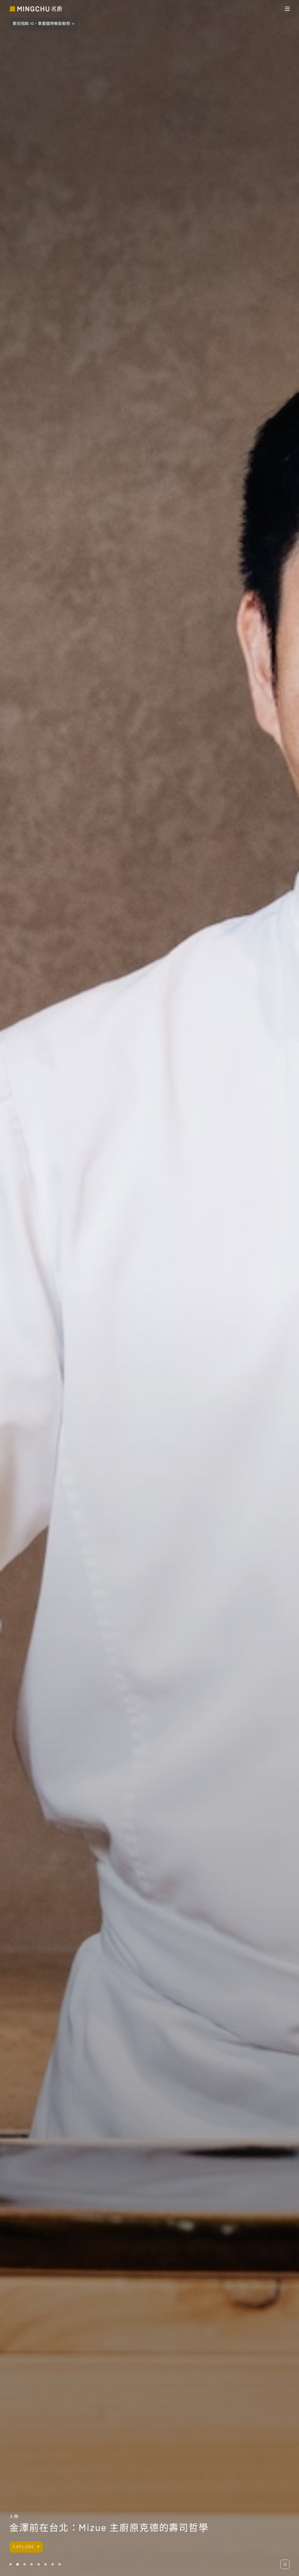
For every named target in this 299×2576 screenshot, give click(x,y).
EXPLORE (24, 2547)
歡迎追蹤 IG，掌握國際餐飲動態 (41, 24)
